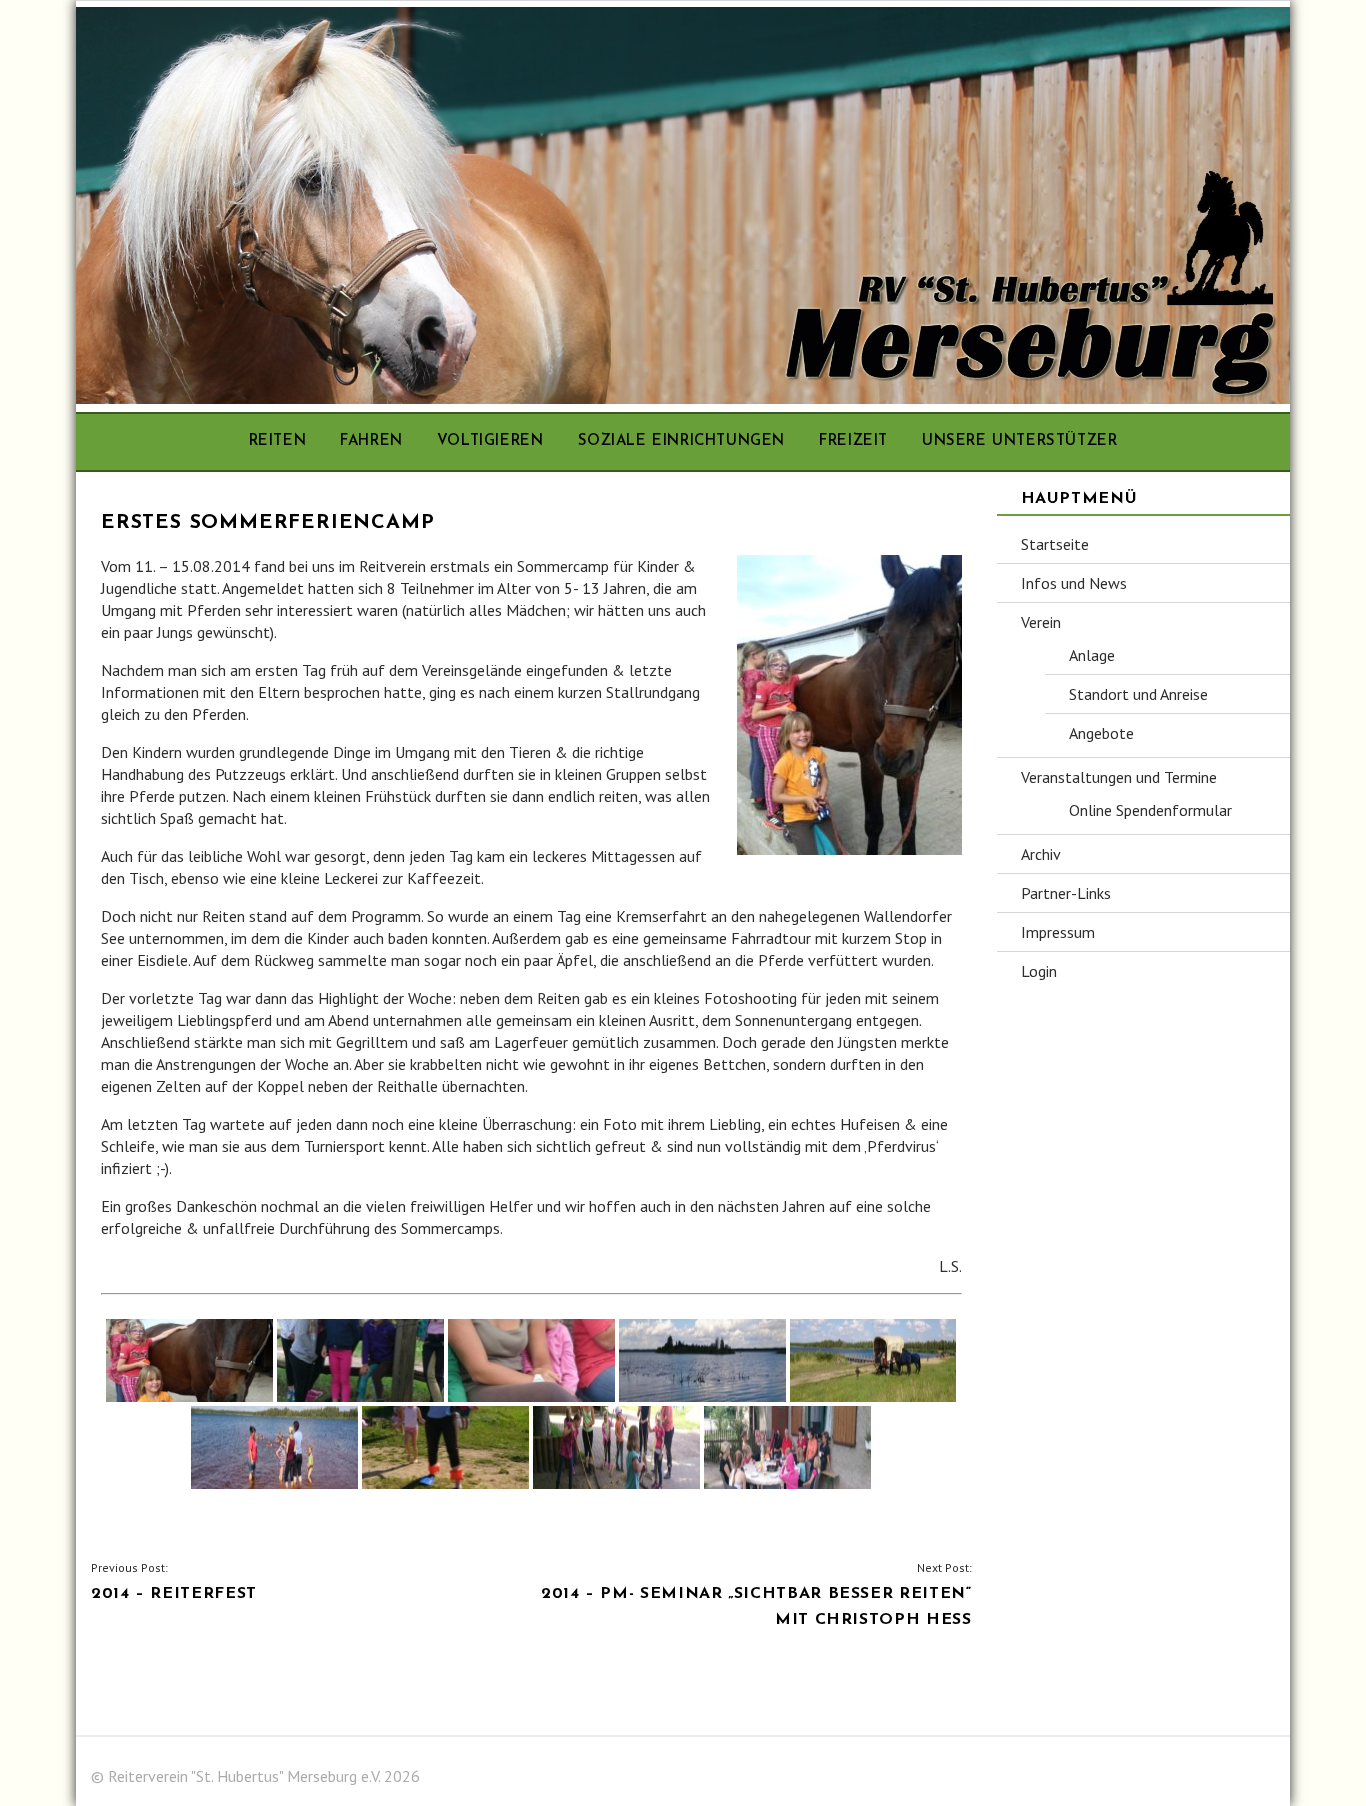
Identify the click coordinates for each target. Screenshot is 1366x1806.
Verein (1041, 622)
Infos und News (1074, 583)
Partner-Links (1066, 893)
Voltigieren (490, 441)
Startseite (1055, 544)
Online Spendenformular (1150, 810)
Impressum (1058, 932)
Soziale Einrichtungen (682, 441)
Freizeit (853, 441)
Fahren (371, 441)
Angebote (1101, 733)
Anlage (1092, 655)
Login (1039, 971)
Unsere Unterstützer (1019, 441)
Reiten (278, 441)
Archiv (1041, 854)
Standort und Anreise (1138, 694)
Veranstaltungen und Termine (1119, 777)
